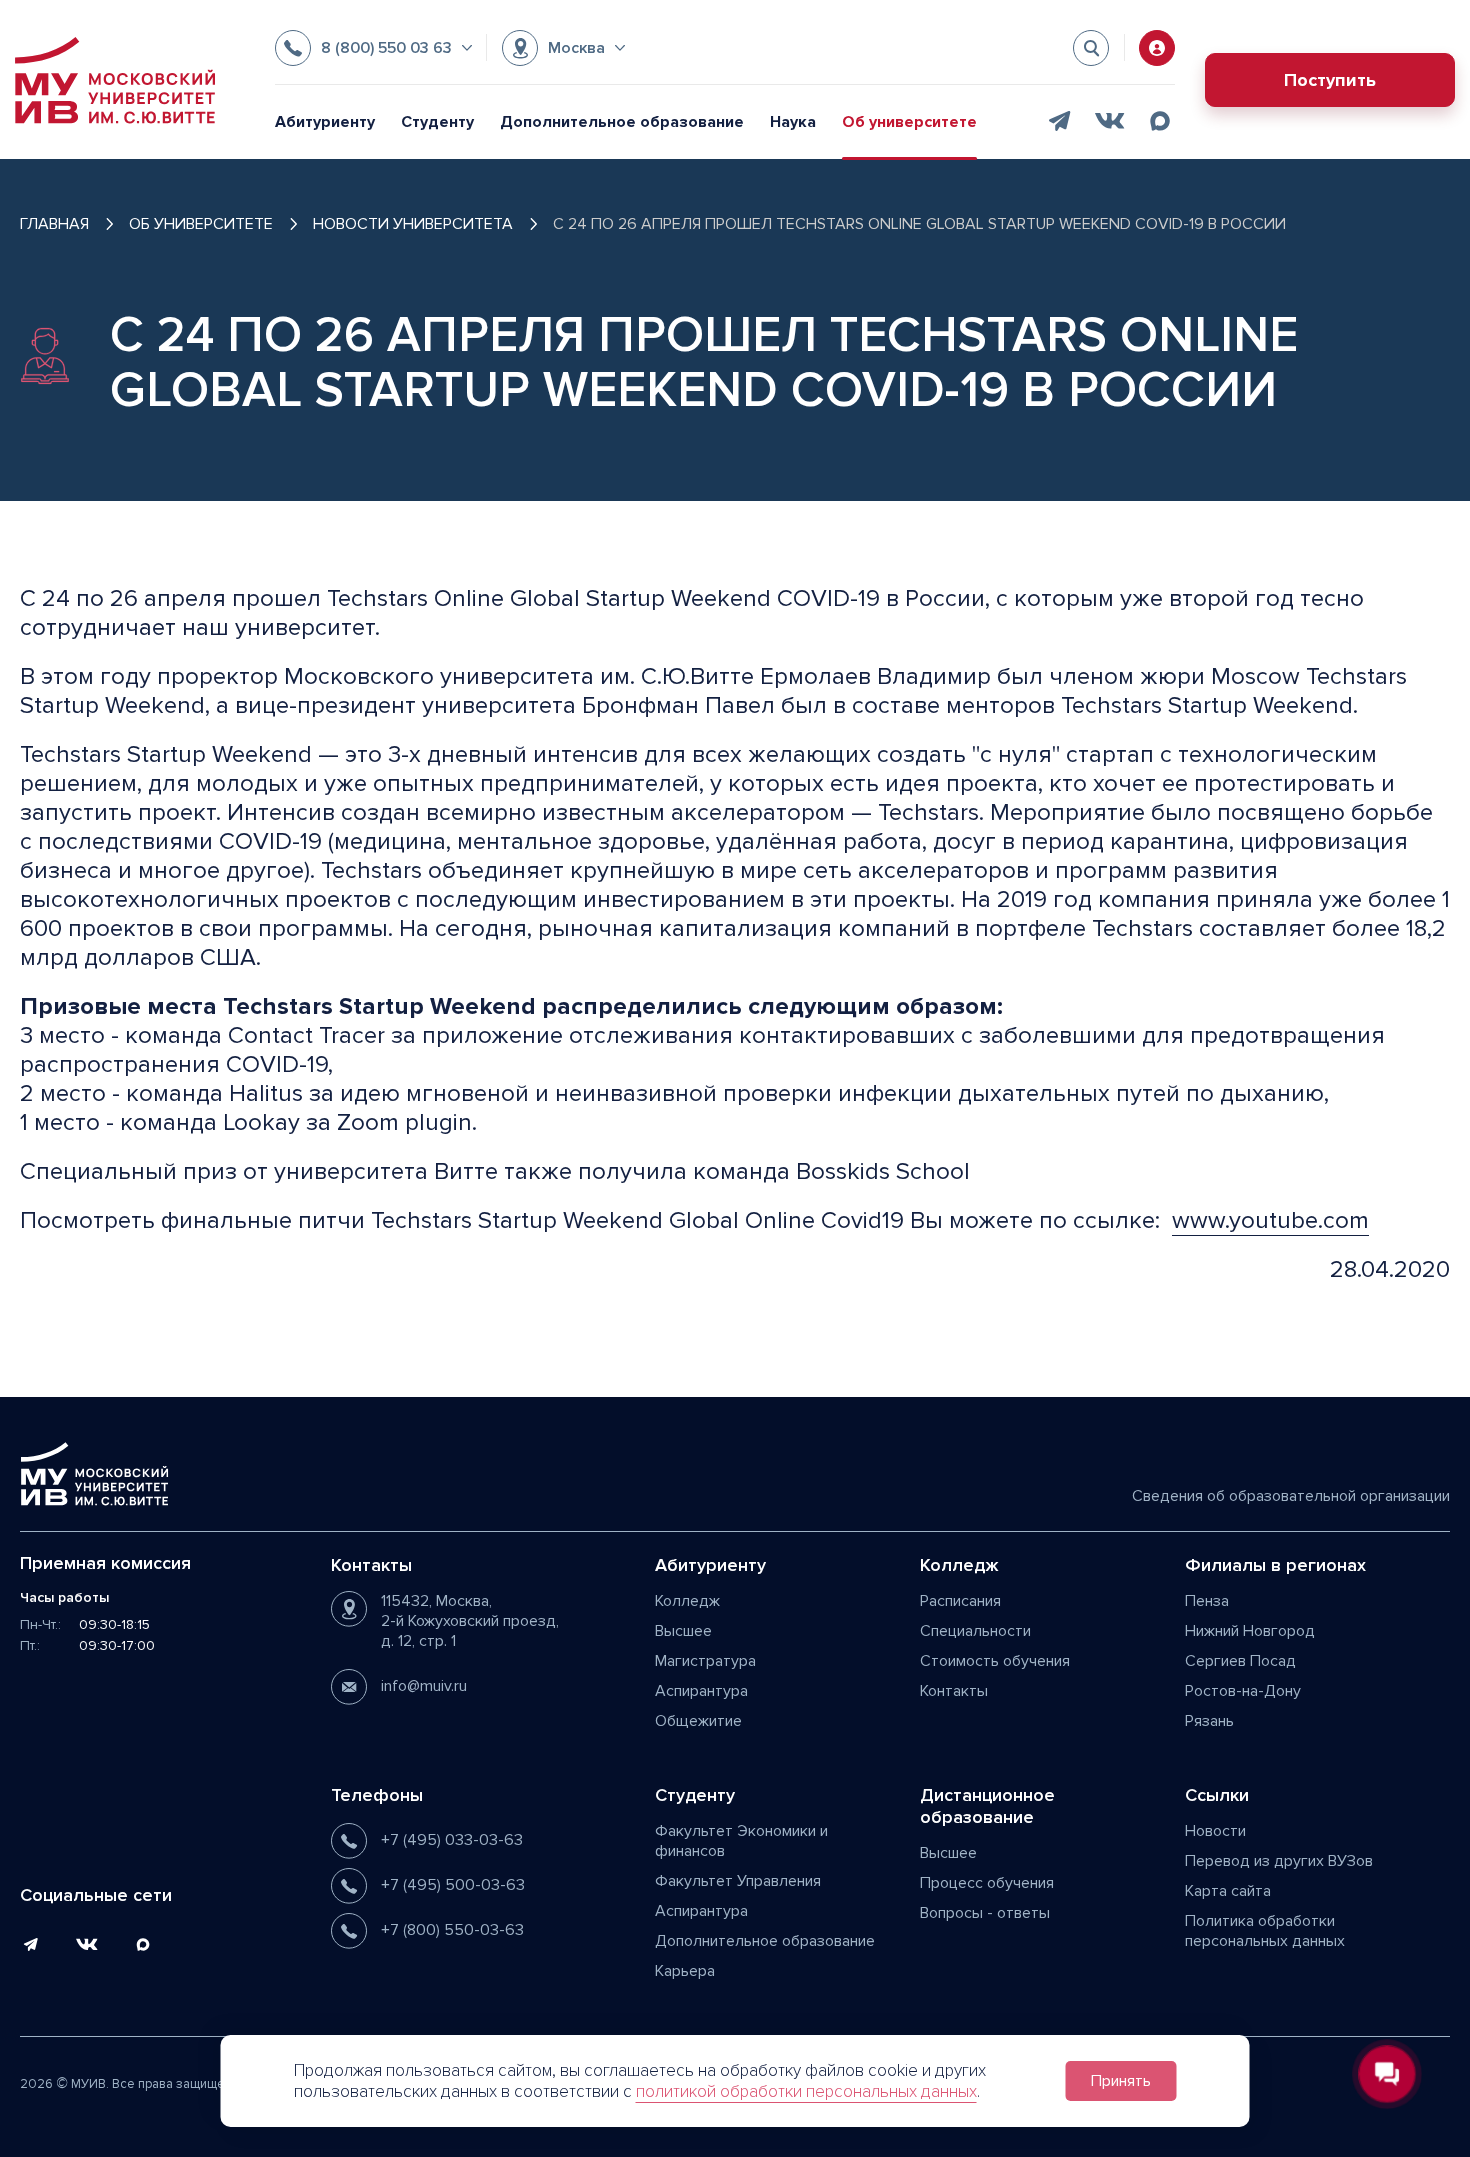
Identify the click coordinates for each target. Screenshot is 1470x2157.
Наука (793, 122)
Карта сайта (1228, 1891)
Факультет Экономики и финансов (741, 1841)
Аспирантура (701, 1691)
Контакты (954, 1691)
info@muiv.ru (424, 1686)
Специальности (975, 1631)
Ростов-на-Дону (1243, 1691)
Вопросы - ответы (985, 1913)
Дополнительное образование (622, 122)
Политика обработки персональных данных (1265, 1931)
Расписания (960, 1601)
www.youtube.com (1270, 1220)
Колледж (687, 1601)
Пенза (1207, 1601)
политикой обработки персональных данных (806, 2091)
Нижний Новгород (1250, 1631)
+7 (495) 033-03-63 (452, 1840)
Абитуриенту (325, 122)
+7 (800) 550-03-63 (452, 1930)
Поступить (1330, 80)
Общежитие (698, 1721)
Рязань (1209, 1721)
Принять (1121, 2081)
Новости (1215, 1831)
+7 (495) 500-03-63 (453, 1885)
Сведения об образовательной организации (1291, 1496)
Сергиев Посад (1240, 1661)
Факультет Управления (738, 1881)
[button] (373, 48)
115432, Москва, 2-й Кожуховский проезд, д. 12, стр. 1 (470, 1621)
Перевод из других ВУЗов (1279, 1861)
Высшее (683, 1631)
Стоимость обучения (995, 1661)
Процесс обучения (987, 1883)
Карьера (685, 1971)
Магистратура (705, 1661)
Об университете (909, 122)
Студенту (437, 122)
